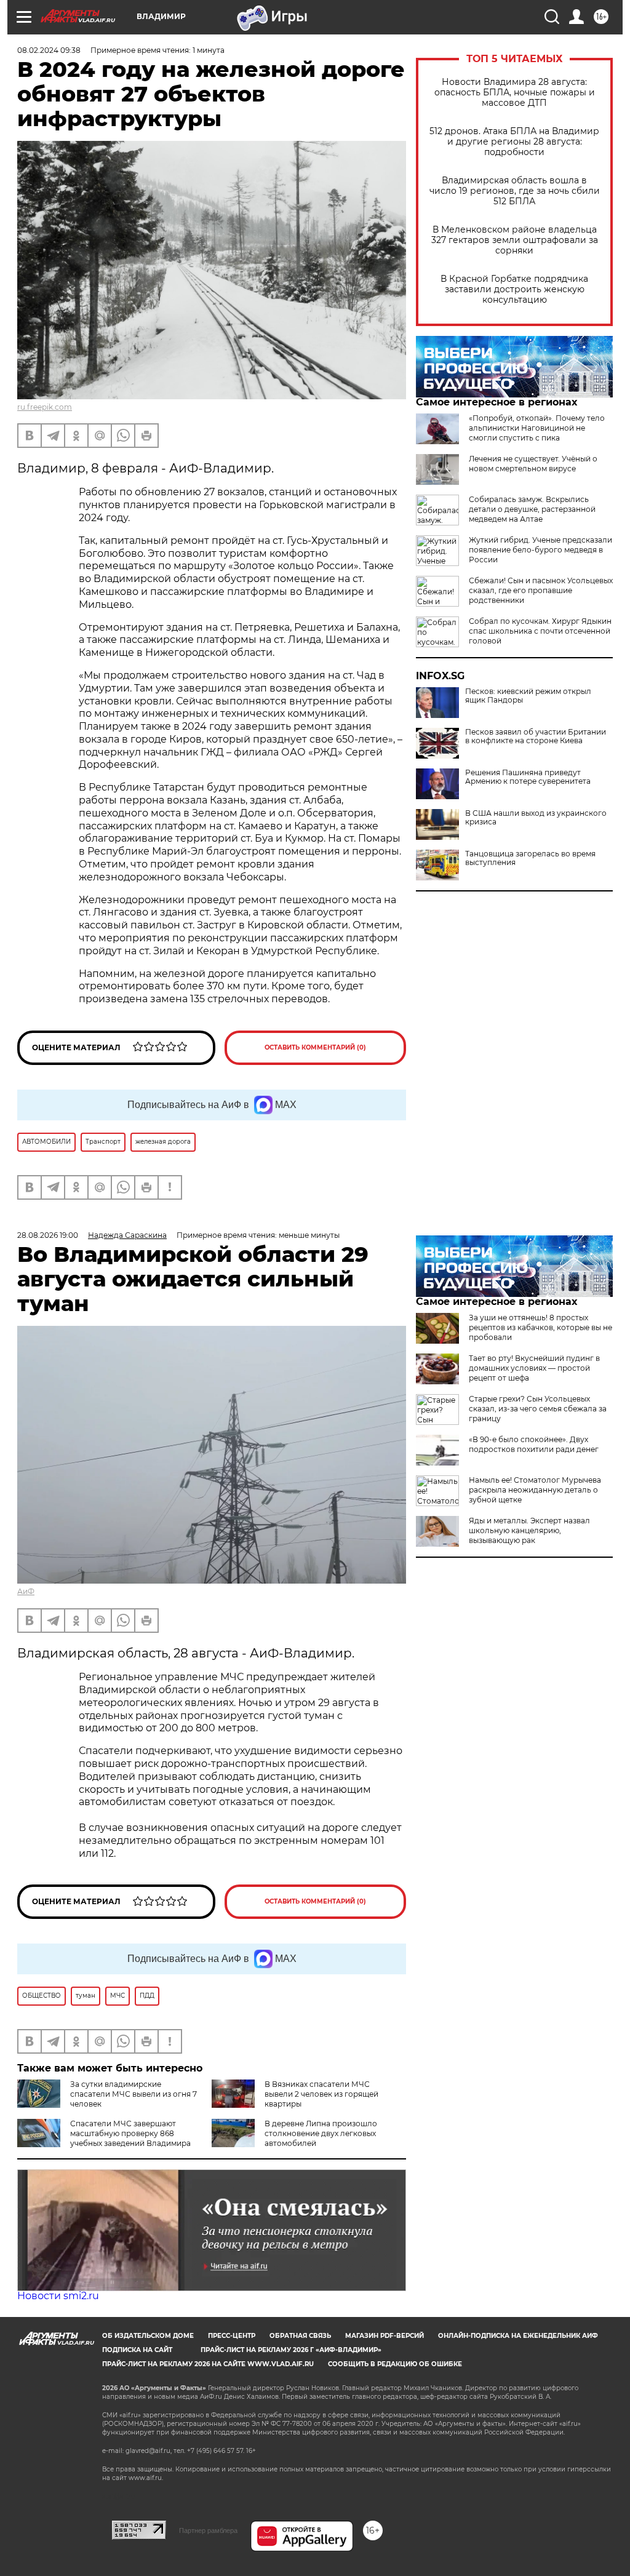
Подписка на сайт (137, 2350)
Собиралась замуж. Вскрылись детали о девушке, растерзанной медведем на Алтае (532, 509)
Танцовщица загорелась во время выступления (530, 858)
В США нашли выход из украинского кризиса (536, 818)
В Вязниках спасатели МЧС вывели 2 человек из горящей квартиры (321, 2094)
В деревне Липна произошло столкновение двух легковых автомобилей (321, 2133)
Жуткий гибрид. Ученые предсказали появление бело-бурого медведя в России (540, 550)
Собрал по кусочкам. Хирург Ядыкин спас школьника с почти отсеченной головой (540, 631)
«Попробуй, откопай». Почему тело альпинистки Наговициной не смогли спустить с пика (537, 428)
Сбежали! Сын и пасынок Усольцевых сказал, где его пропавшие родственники (541, 590)
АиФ (26, 1591)
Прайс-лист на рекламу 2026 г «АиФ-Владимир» (291, 2350)
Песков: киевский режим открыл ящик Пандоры (528, 696)
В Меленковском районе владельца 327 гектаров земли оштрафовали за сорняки (515, 240)
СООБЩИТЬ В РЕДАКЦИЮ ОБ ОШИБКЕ (395, 2364)
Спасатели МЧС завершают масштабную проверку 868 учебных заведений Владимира (130, 2133)
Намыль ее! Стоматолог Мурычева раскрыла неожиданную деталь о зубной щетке (535, 1490)
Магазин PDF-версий (385, 2336)
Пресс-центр (232, 2336)
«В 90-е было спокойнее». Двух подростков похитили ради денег (534, 1444)
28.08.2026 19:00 (48, 1235)
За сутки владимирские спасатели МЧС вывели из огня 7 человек (134, 2094)
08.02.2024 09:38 (49, 50)
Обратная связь (300, 2336)
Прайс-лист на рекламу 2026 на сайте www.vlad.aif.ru (208, 2364)
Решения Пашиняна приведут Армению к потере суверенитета (528, 777)
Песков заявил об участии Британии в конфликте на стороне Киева (536, 736)
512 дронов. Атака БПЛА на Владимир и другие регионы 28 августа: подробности (514, 142)
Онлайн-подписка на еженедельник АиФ (518, 2336)
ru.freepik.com (45, 407)
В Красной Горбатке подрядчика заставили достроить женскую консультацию (514, 289)
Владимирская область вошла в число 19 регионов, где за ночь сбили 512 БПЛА (515, 191)
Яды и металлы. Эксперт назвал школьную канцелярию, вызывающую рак (529, 1530)
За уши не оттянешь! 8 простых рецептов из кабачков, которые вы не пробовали (540, 1327)
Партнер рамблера (208, 2530)
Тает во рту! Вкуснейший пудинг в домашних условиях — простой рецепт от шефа (534, 1368)
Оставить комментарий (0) (315, 1047)
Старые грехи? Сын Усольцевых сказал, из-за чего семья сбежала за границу (538, 1409)
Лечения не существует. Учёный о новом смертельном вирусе (533, 464)
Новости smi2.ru (58, 2296)
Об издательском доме (148, 2336)
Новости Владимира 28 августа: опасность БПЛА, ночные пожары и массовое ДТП (515, 93)
